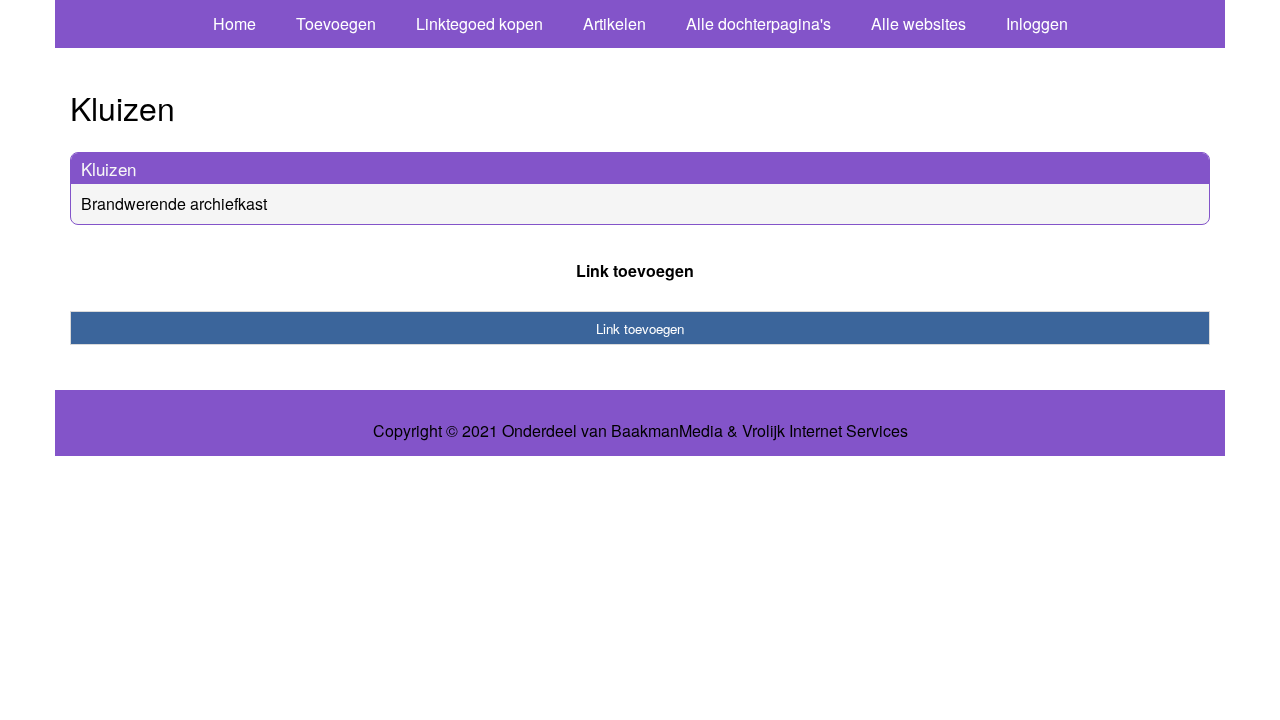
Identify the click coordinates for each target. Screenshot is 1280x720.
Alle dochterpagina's (758, 23)
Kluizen (108, 168)
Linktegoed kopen (479, 23)
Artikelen (614, 23)
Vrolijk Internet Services (825, 431)
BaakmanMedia (667, 431)
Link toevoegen (635, 270)
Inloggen (1037, 23)
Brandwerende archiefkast (174, 203)
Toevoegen (336, 23)
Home (234, 23)
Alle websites (918, 23)
